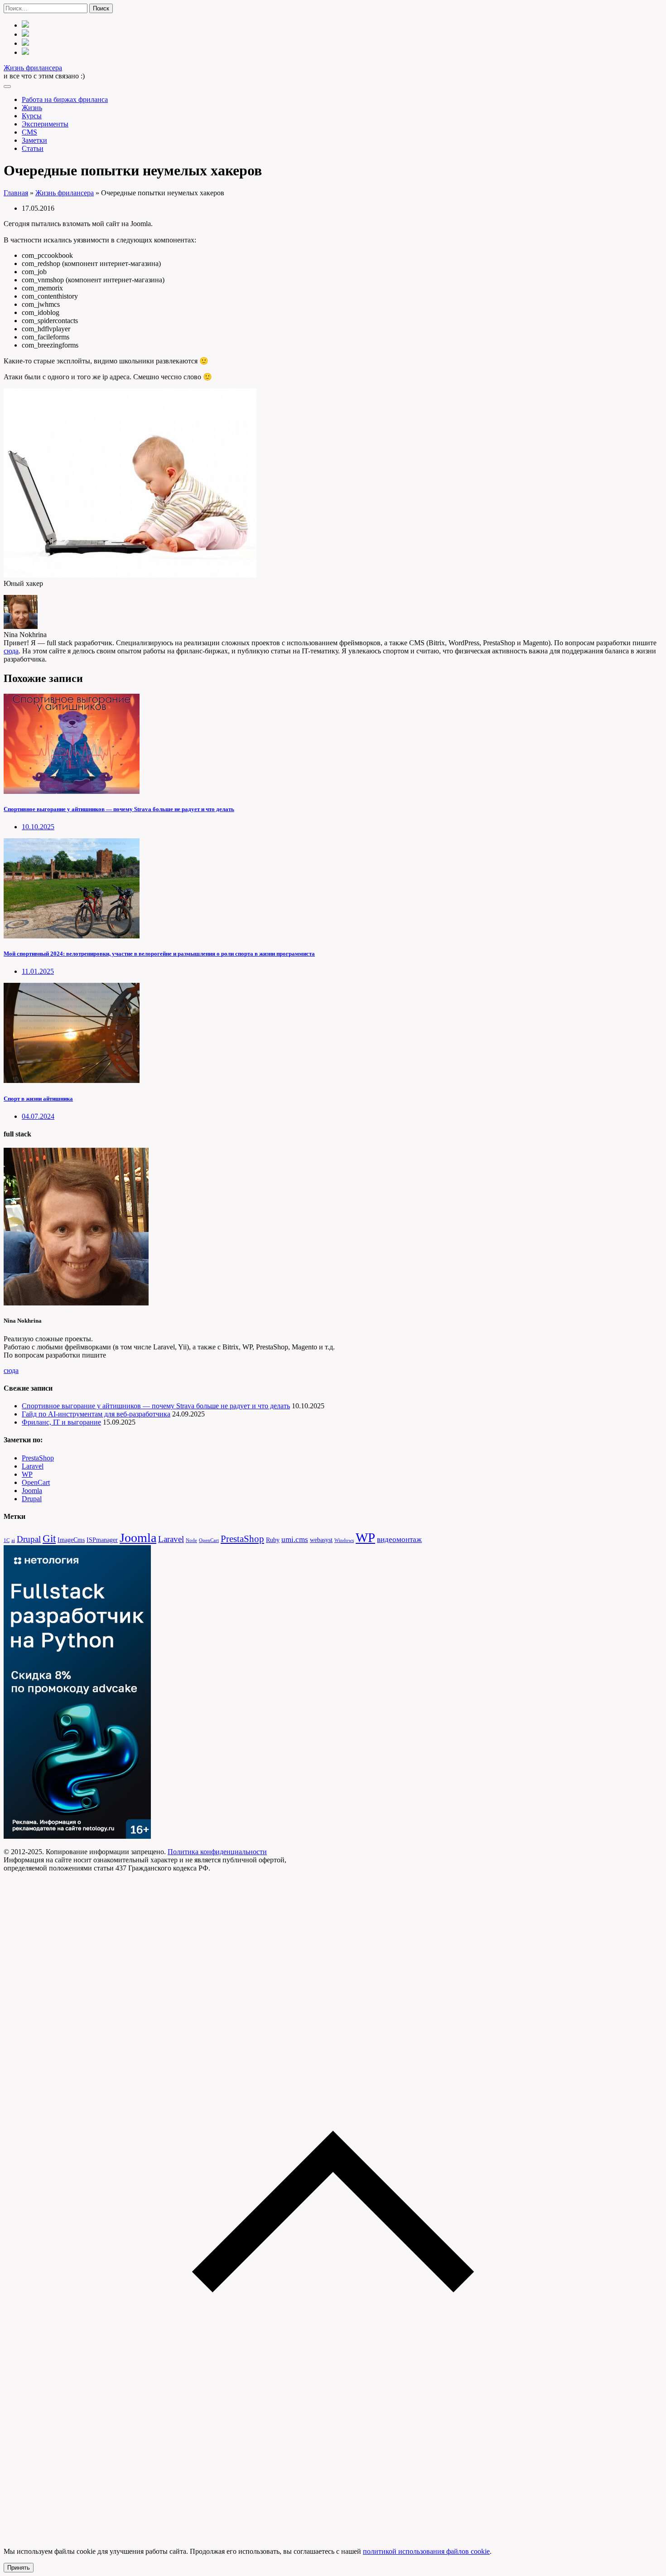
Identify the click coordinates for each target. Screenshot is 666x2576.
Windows (344, 1540)
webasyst (321, 1540)
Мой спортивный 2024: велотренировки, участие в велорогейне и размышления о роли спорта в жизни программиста (159, 954)
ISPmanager (102, 1540)
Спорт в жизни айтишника (38, 1099)
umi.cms (295, 1539)
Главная (16, 193)
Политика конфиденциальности (217, 1852)
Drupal (32, 1499)
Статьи (33, 148)
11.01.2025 (38, 971)
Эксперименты (45, 124)
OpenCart (36, 1482)
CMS (29, 132)
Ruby (273, 1540)
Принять (19, 2568)
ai (13, 1540)
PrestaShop (38, 1458)
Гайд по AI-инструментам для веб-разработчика (96, 1414)
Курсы (32, 116)
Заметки (34, 140)
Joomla (32, 1491)
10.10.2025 (38, 827)
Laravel (33, 1466)
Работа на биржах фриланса (65, 99)
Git (49, 1538)
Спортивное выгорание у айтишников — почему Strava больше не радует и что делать (119, 809)
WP (27, 1474)
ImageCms (71, 1540)
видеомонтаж (399, 1539)
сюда (11, 651)
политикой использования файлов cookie (426, 2551)
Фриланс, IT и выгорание (61, 1422)
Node (191, 1540)
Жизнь (32, 108)
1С (7, 1540)
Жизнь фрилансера (33, 68)
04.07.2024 (38, 1116)
